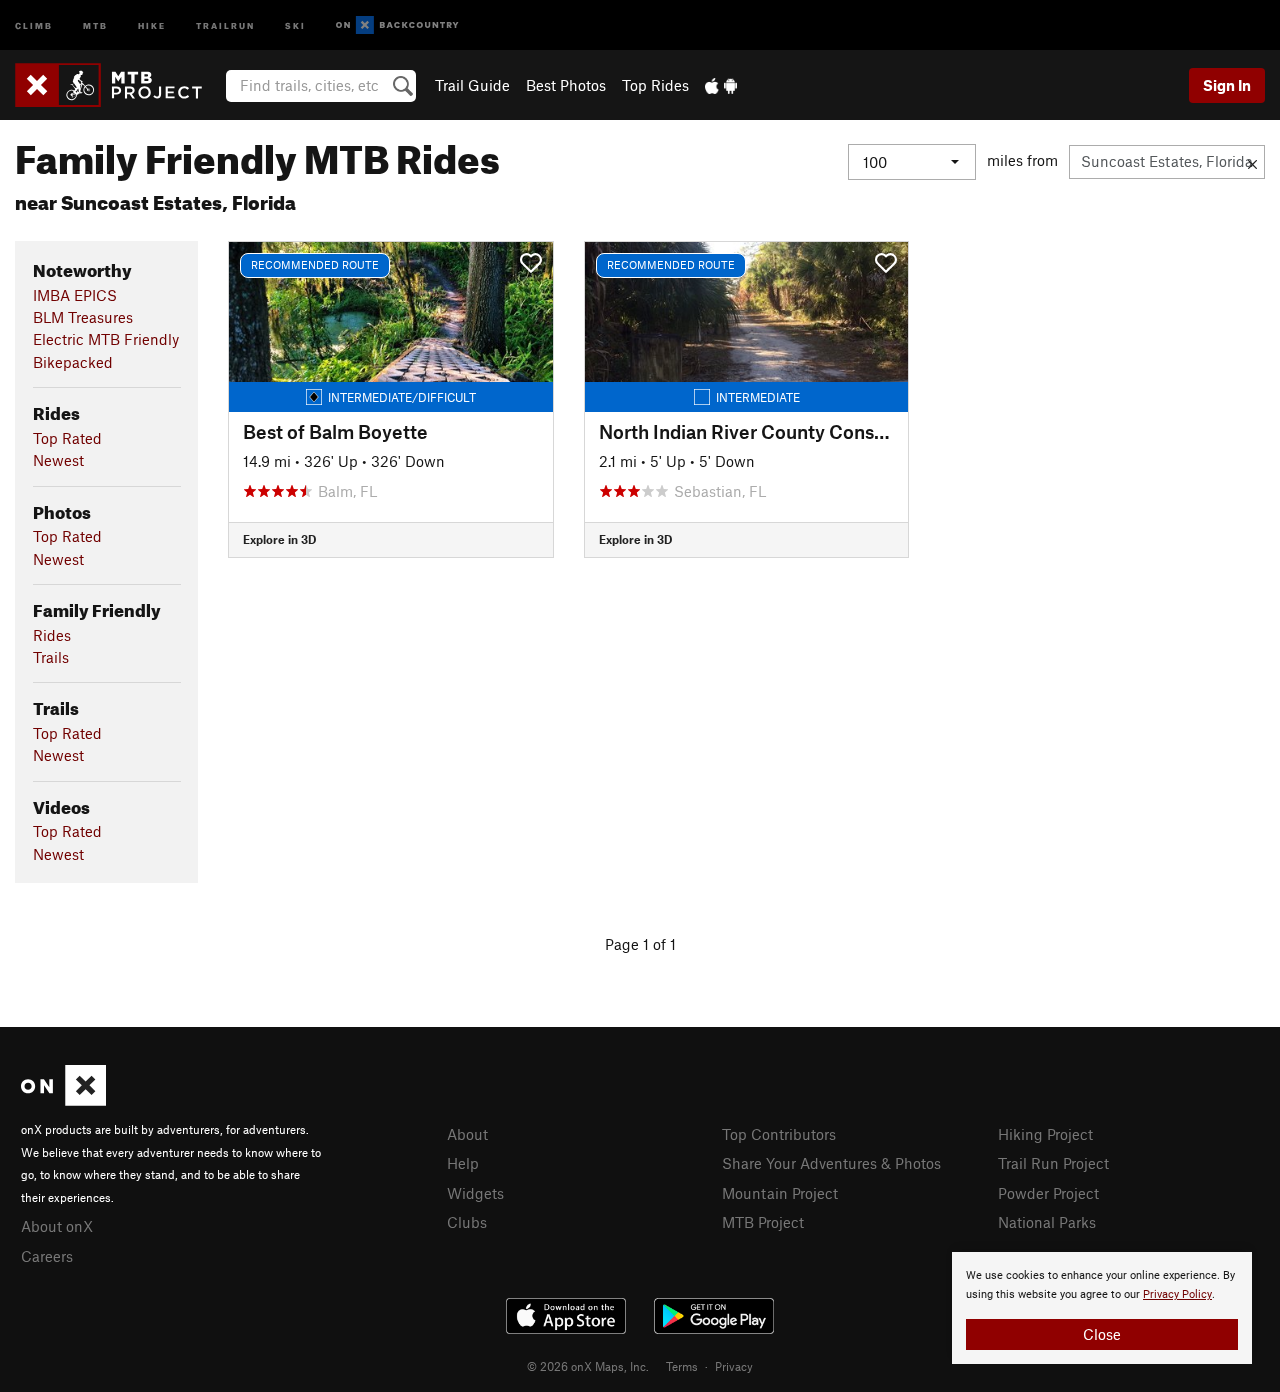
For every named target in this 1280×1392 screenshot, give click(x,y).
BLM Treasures (83, 317)
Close (1102, 1334)
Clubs (467, 1222)
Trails (51, 657)
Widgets (475, 1193)
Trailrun (225, 24)
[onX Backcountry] (397, 25)
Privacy (734, 1366)
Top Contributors (779, 1134)
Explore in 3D (279, 539)
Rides (52, 635)
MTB (95, 24)
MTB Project (763, 1222)
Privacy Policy (1177, 1294)
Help (463, 1163)
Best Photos (566, 85)
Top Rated (67, 438)
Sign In (1227, 85)
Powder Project (1048, 1193)
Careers (47, 1256)
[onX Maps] (63, 1100)
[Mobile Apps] (721, 85)
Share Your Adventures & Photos (831, 1163)
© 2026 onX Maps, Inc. (588, 1366)
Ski (295, 24)
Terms (682, 1366)
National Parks (1047, 1222)
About (467, 1134)
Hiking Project (1045, 1134)
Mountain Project (780, 1193)
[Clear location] (1252, 162)
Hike (152, 24)
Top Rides (655, 85)
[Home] (118, 85)
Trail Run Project (1053, 1163)
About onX (57, 1226)
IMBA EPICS (75, 295)
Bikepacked (73, 362)
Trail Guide (472, 85)
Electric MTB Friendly (106, 339)
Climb (34, 24)
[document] (1102, 1308)
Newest (58, 460)
